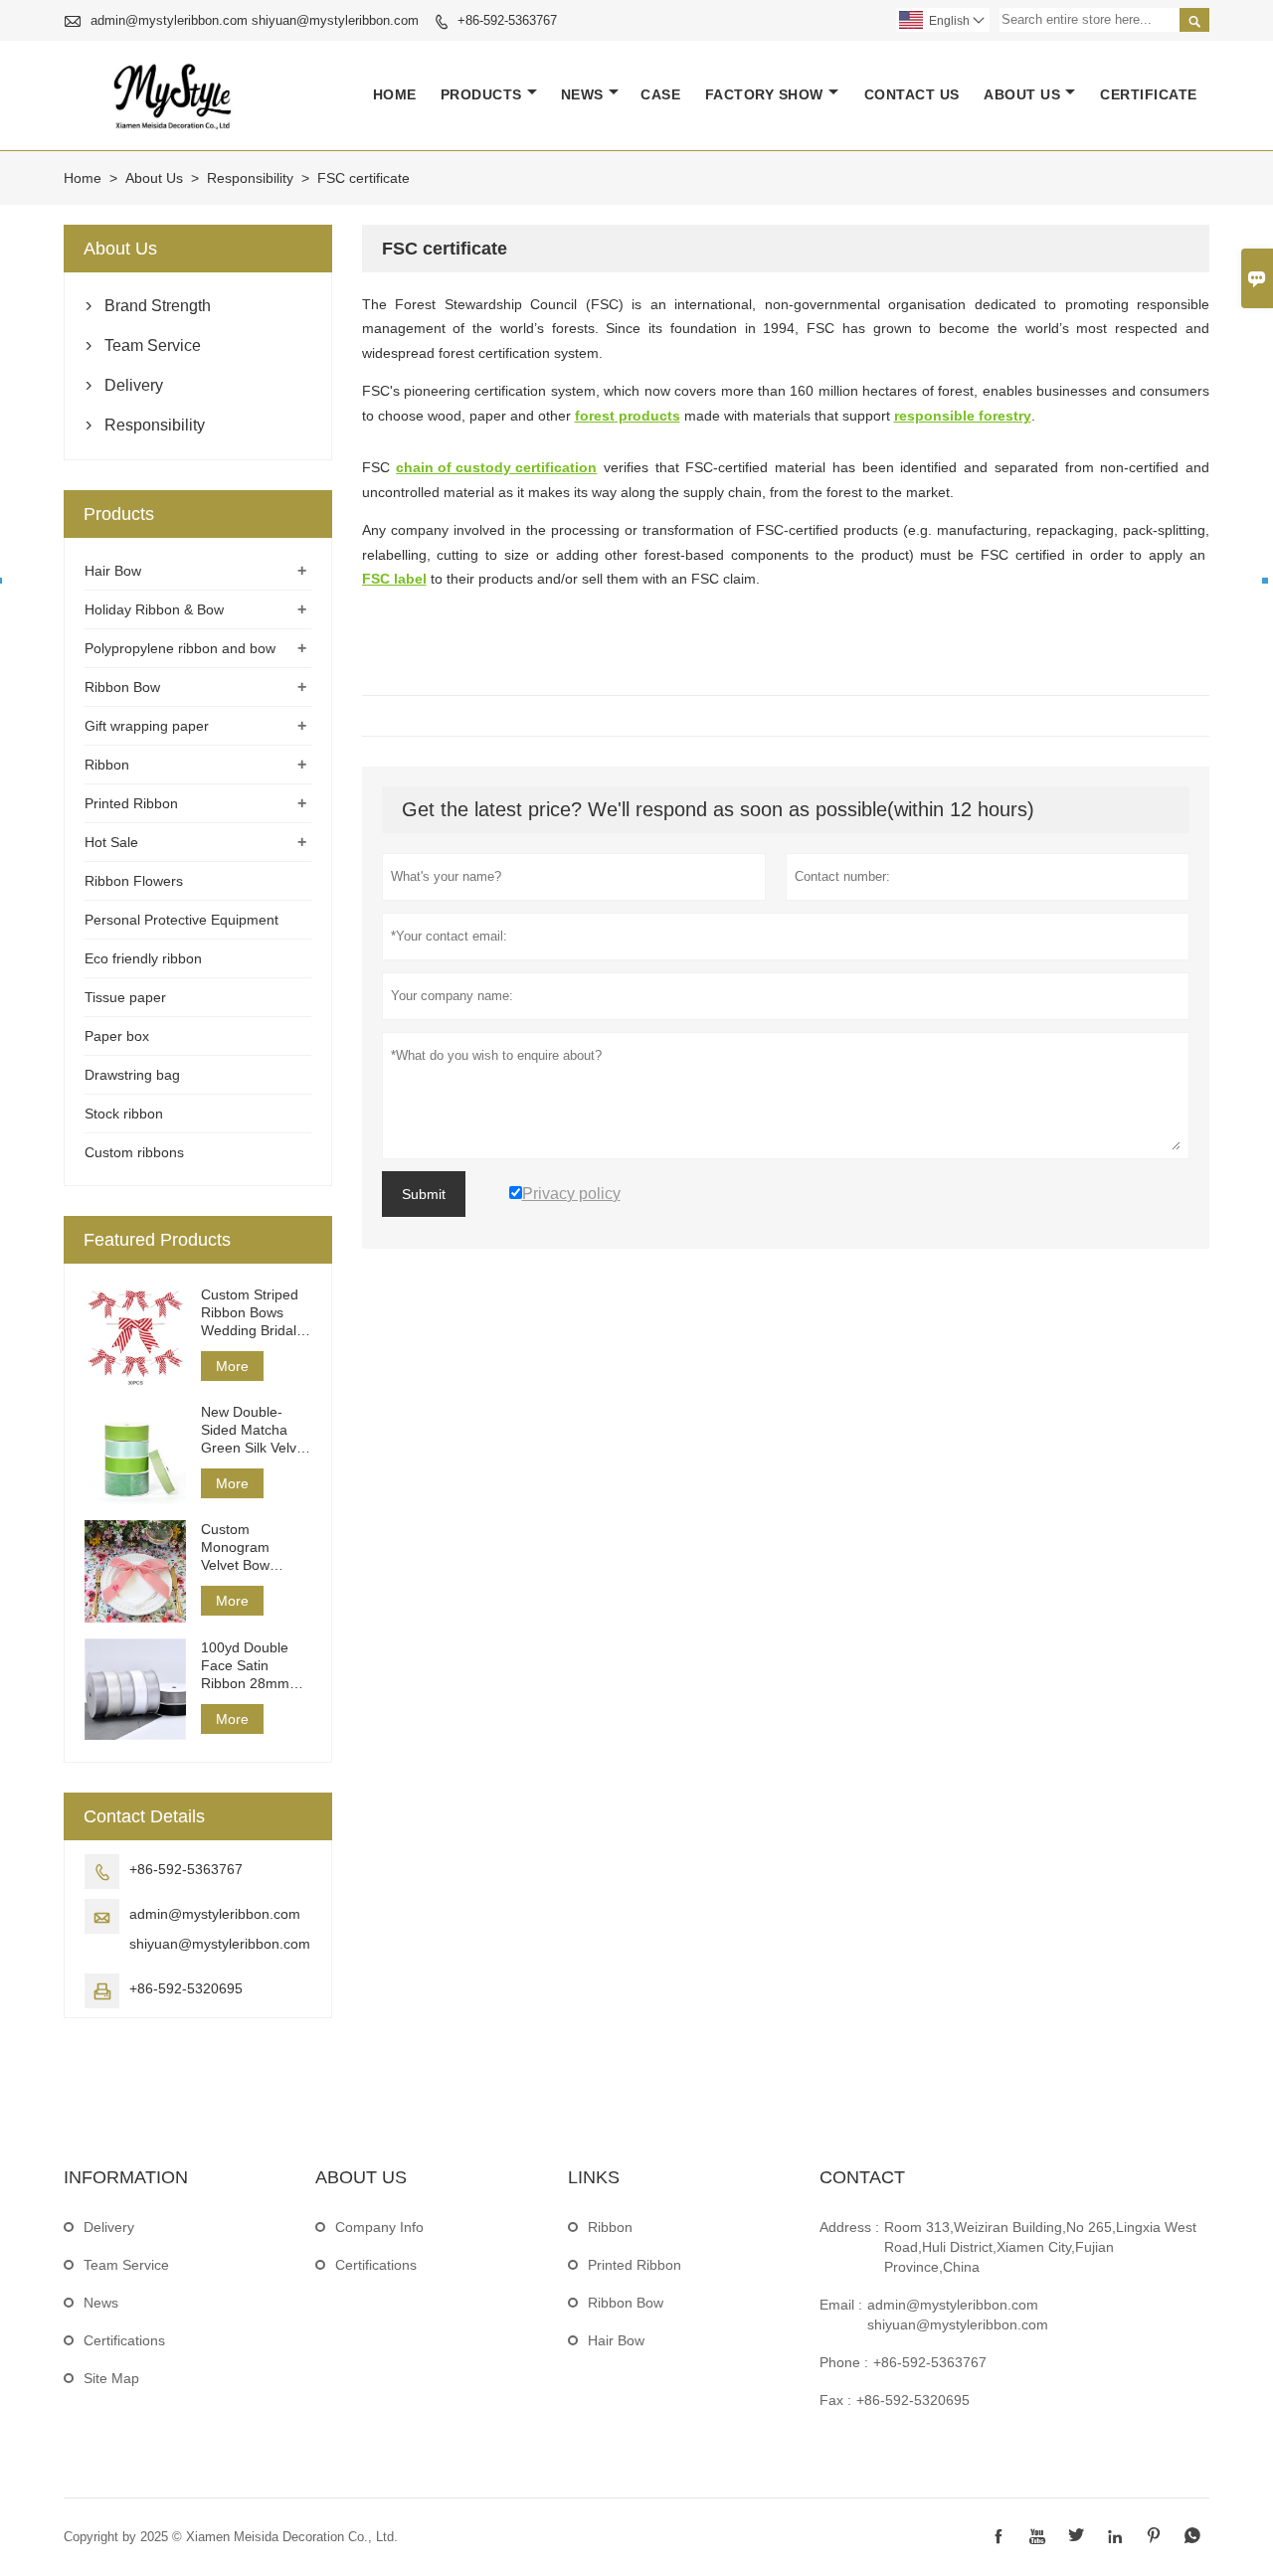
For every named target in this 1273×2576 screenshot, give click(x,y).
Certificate (1149, 94)
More (232, 1366)
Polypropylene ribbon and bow (180, 648)
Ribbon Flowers (134, 881)
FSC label (394, 579)
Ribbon (107, 765)
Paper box (117, 1036)
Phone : (844, 2362)
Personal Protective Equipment (182, 920)
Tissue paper (125, 997)
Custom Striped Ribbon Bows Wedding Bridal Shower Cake (250, 1313)
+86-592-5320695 (186, 1988)
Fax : (835, 2400)
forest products (628, 416)
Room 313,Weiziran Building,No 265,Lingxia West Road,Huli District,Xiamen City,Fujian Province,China (1040, 2247)
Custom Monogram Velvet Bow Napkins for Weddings (237, 1547)
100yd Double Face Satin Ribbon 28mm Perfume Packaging (245, 1666)
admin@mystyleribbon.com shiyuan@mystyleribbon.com (255, 20)
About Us (1022, 94)
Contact (862, 2177)
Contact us (912, 94)
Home (395, 94)
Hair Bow (113, 571)
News (582, 94)
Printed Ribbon (131, 803)
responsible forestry (963, 416)
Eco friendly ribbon (143, 958)
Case (660, 94)
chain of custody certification (496, 467)
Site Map (111, 2378)
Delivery (134, 385)
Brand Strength (158, 306)
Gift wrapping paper (147, 726)
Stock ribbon (124, 1114)
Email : (841, 2305)
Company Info (379, 2227)
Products (481, 94)
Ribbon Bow (122, 687)
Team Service (153, 345)
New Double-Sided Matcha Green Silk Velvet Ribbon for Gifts (255, 1430)
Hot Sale (111, 842)
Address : (849, 2227)
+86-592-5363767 (507, 20)
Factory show (764, 94)
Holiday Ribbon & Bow (154, 609)
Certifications (124, 2340)
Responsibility (250, 178)
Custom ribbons (134, 1152)
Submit (424, 1194)
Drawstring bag (132, 1075)
